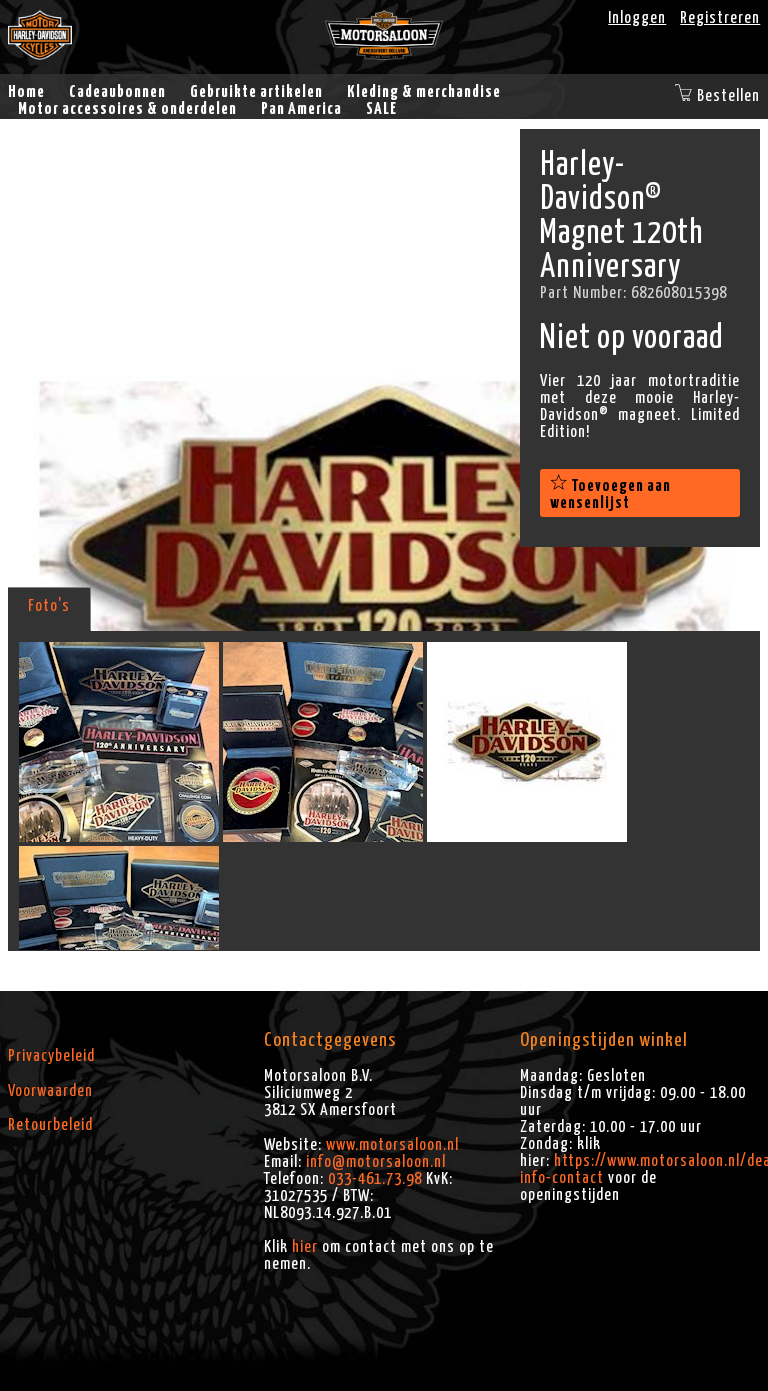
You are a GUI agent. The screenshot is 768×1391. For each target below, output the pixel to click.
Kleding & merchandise (424, 92)
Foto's (49, 606)
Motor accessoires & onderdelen (127, 109)
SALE (381, 109)
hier (305, 1247)
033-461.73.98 (375, 1179)
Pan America (301, 109)
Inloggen (637, 18)
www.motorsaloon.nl (392, 1145)
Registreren (720, 18)
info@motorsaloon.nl (376, 1162)
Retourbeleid (50, 1125)
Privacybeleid (51, 1056)
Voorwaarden (50, 1091)
